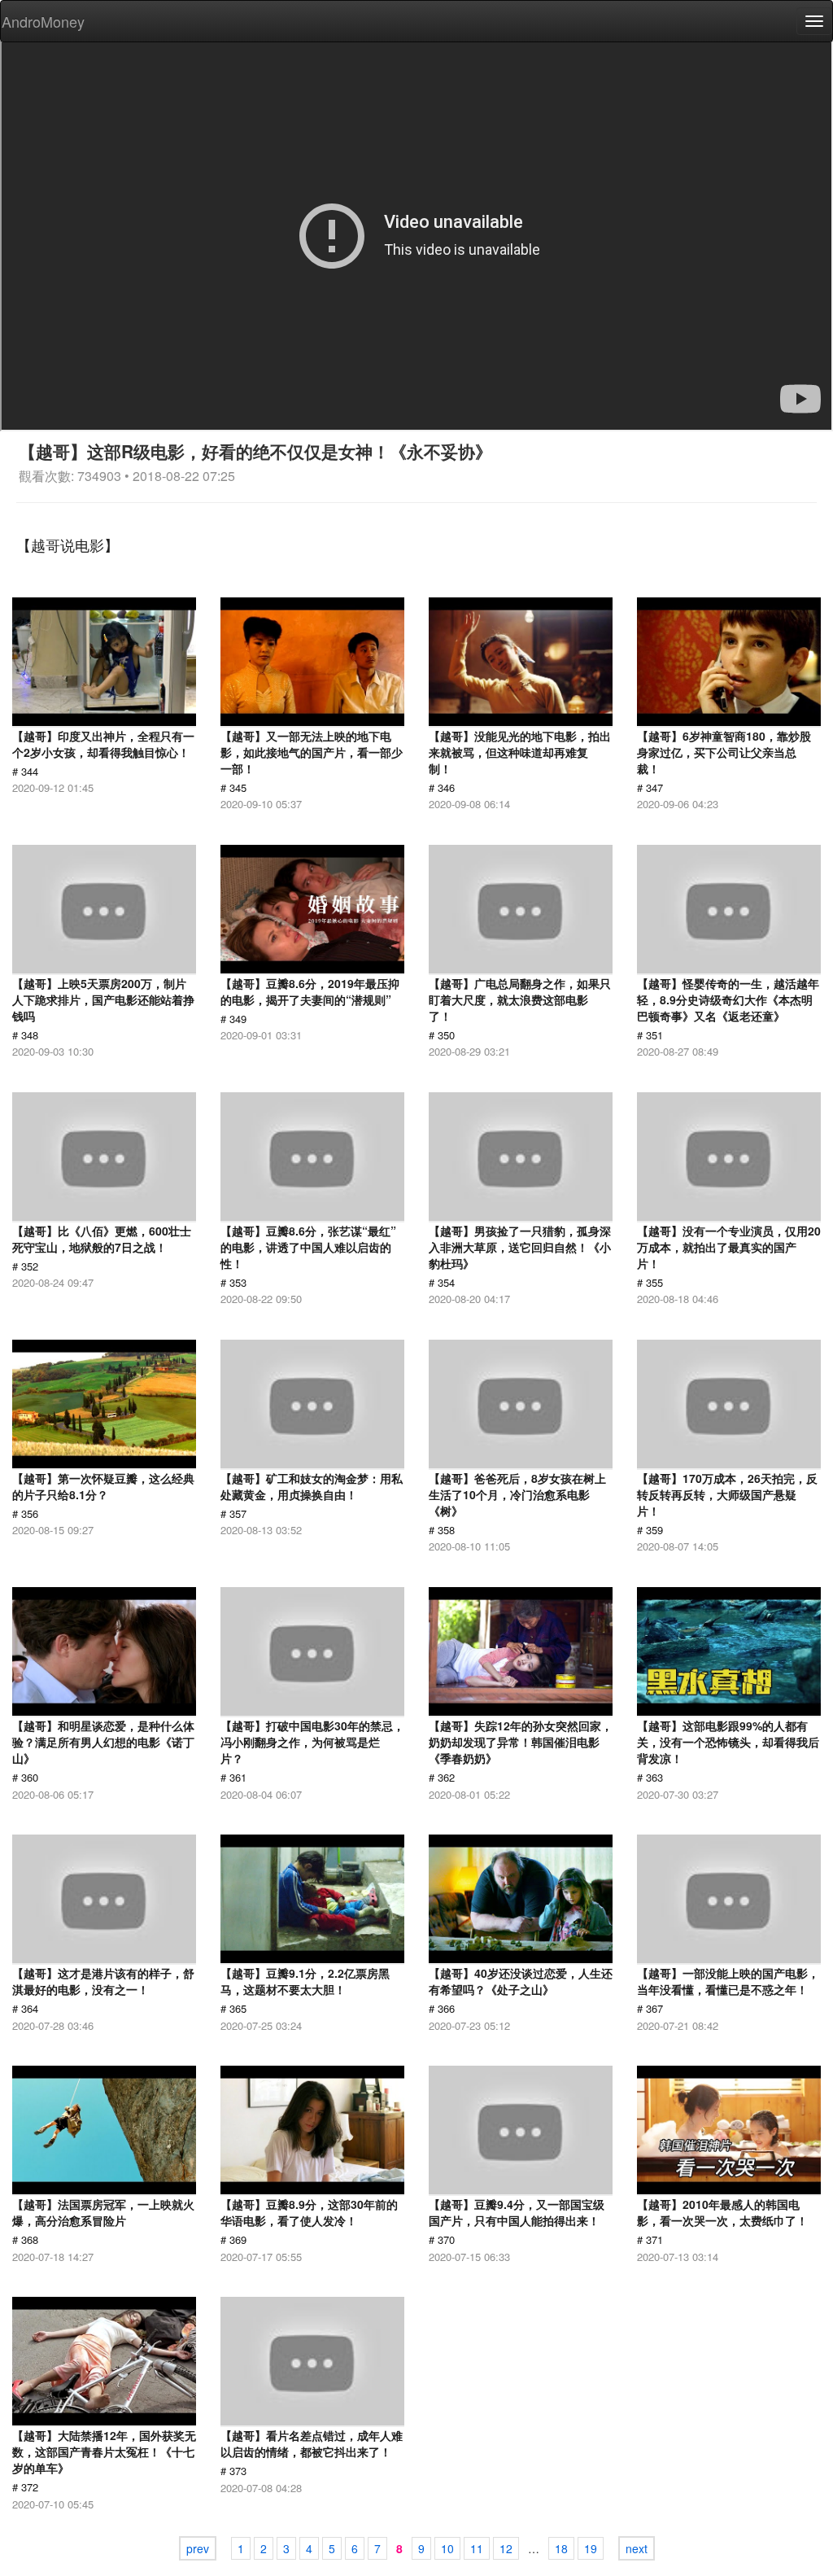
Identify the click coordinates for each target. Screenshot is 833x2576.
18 (561, 2548)
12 (506, 2548)
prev (198, 2548)
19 (591, 2548)
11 (477, 2548)
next (637, 2548)
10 (447, 2548)
